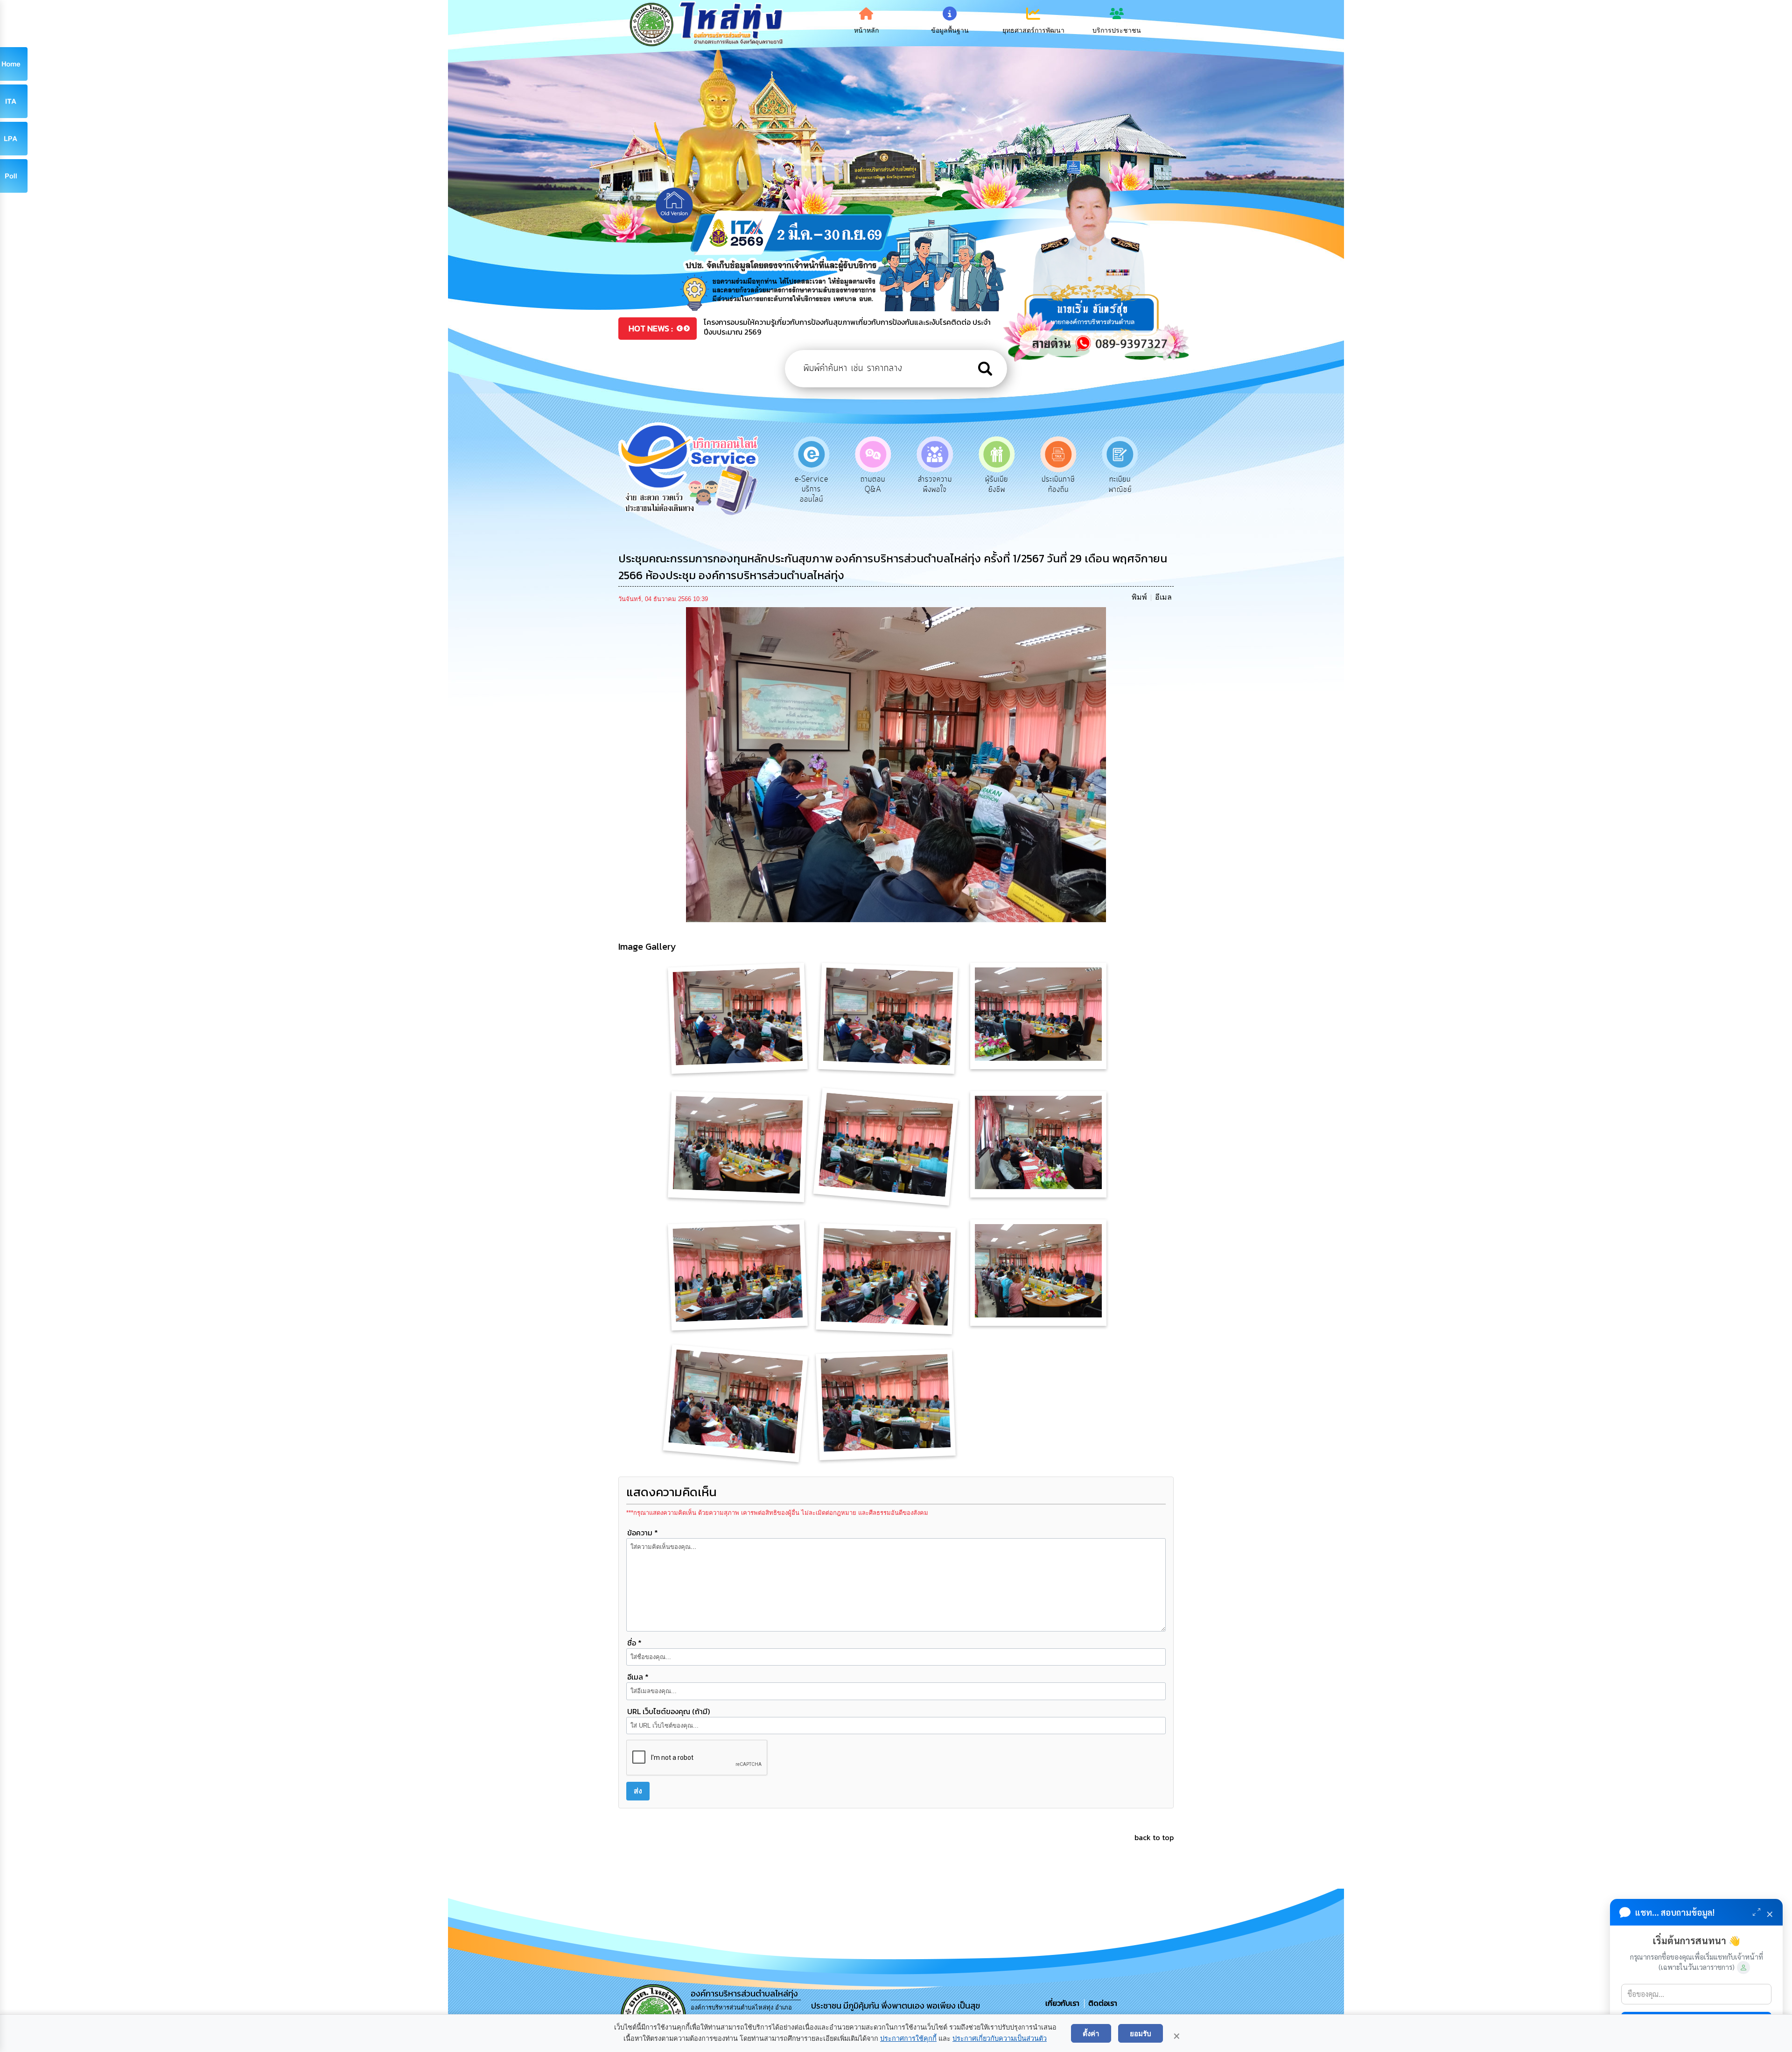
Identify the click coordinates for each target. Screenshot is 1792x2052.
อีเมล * (638, 1677)
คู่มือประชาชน (1102, 484)
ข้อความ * (643, 1533)
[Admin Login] (1743, 1968)
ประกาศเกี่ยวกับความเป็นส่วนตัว (1000, 2038)
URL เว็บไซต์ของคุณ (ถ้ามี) (668, 1711)
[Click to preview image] (896, 764)
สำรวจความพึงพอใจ (793, 484)
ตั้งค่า (1091, 2033)
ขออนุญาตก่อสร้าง (1040, 484)
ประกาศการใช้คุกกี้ (908, 2038)
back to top (1154, 1837)
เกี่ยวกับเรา (1063, 2003)
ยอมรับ (1141, 2033)
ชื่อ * (634, 1643)
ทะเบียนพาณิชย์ (978, 484)
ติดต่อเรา (1101, 2003)
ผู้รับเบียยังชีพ (855, 484)
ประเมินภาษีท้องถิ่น (917, 484)
